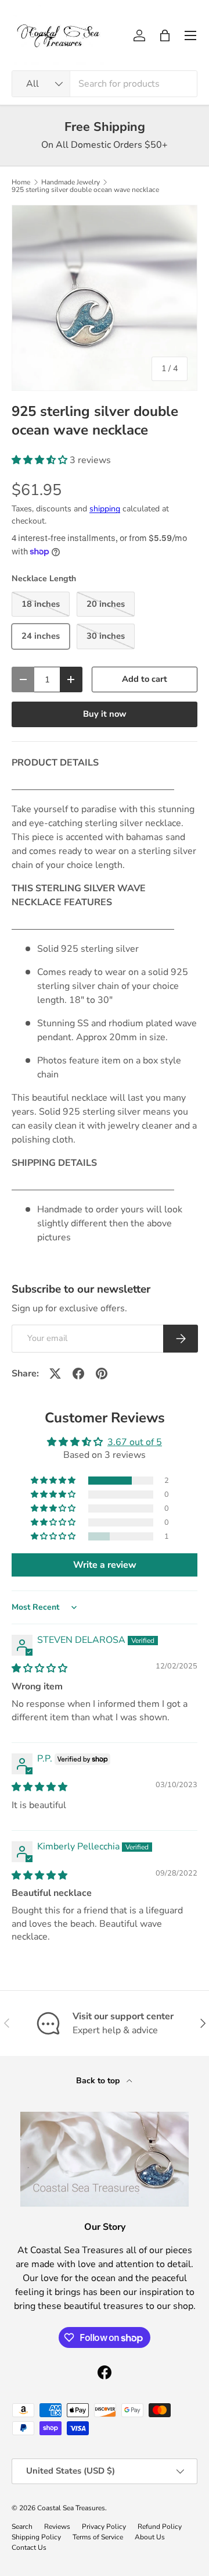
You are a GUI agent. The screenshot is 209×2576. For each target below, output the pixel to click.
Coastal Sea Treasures (71, 2508)
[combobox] (105, 84)
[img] (39, 1668)
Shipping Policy (36, 2537)
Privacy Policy (104, 2527)
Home (21, 182)
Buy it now (105, 714)
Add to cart (145, 679)
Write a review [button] (105, 1565)
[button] (165, 35)
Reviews (57, 2527)
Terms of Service (98, 2537)
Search (22, 2527)
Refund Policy (160, 2527)
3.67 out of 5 (135, 1442)
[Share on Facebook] (78, 1374)
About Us (150, 2537)
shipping (105, 509)
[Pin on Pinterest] (102, 1374)
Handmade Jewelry (71, 182)
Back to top (99, 2081)
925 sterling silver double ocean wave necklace (85, 190)
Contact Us (29, 2547)
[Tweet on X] (55, 1374)
